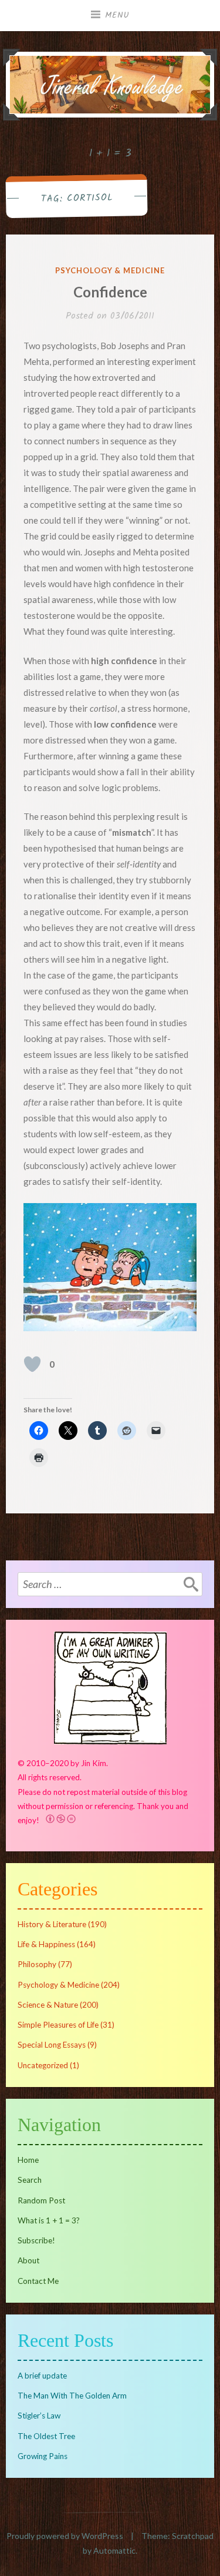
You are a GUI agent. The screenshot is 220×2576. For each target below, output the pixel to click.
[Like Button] (32, 1364)
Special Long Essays (52, 2045)
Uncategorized (43, 2065)
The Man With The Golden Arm (72, 2396)
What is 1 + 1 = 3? (49, 2220)
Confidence (110, 292)
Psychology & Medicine (110, 270)
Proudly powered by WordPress (65, 2536)
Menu (117, 15)
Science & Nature (48, 2005)
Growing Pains (43, 2456)
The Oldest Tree (46, 2436)
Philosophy (37, 1964)
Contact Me (38, 2281)
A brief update (42, 2376)
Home (28, 2160)
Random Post (41, 2200)
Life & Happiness (46, 1944)
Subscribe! (36, 2240)
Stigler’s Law (39, 2416)
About (28, 2260)
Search (30, 2180)
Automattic (114, 2550)
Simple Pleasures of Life (58, 2025)
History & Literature (52, 1924)
